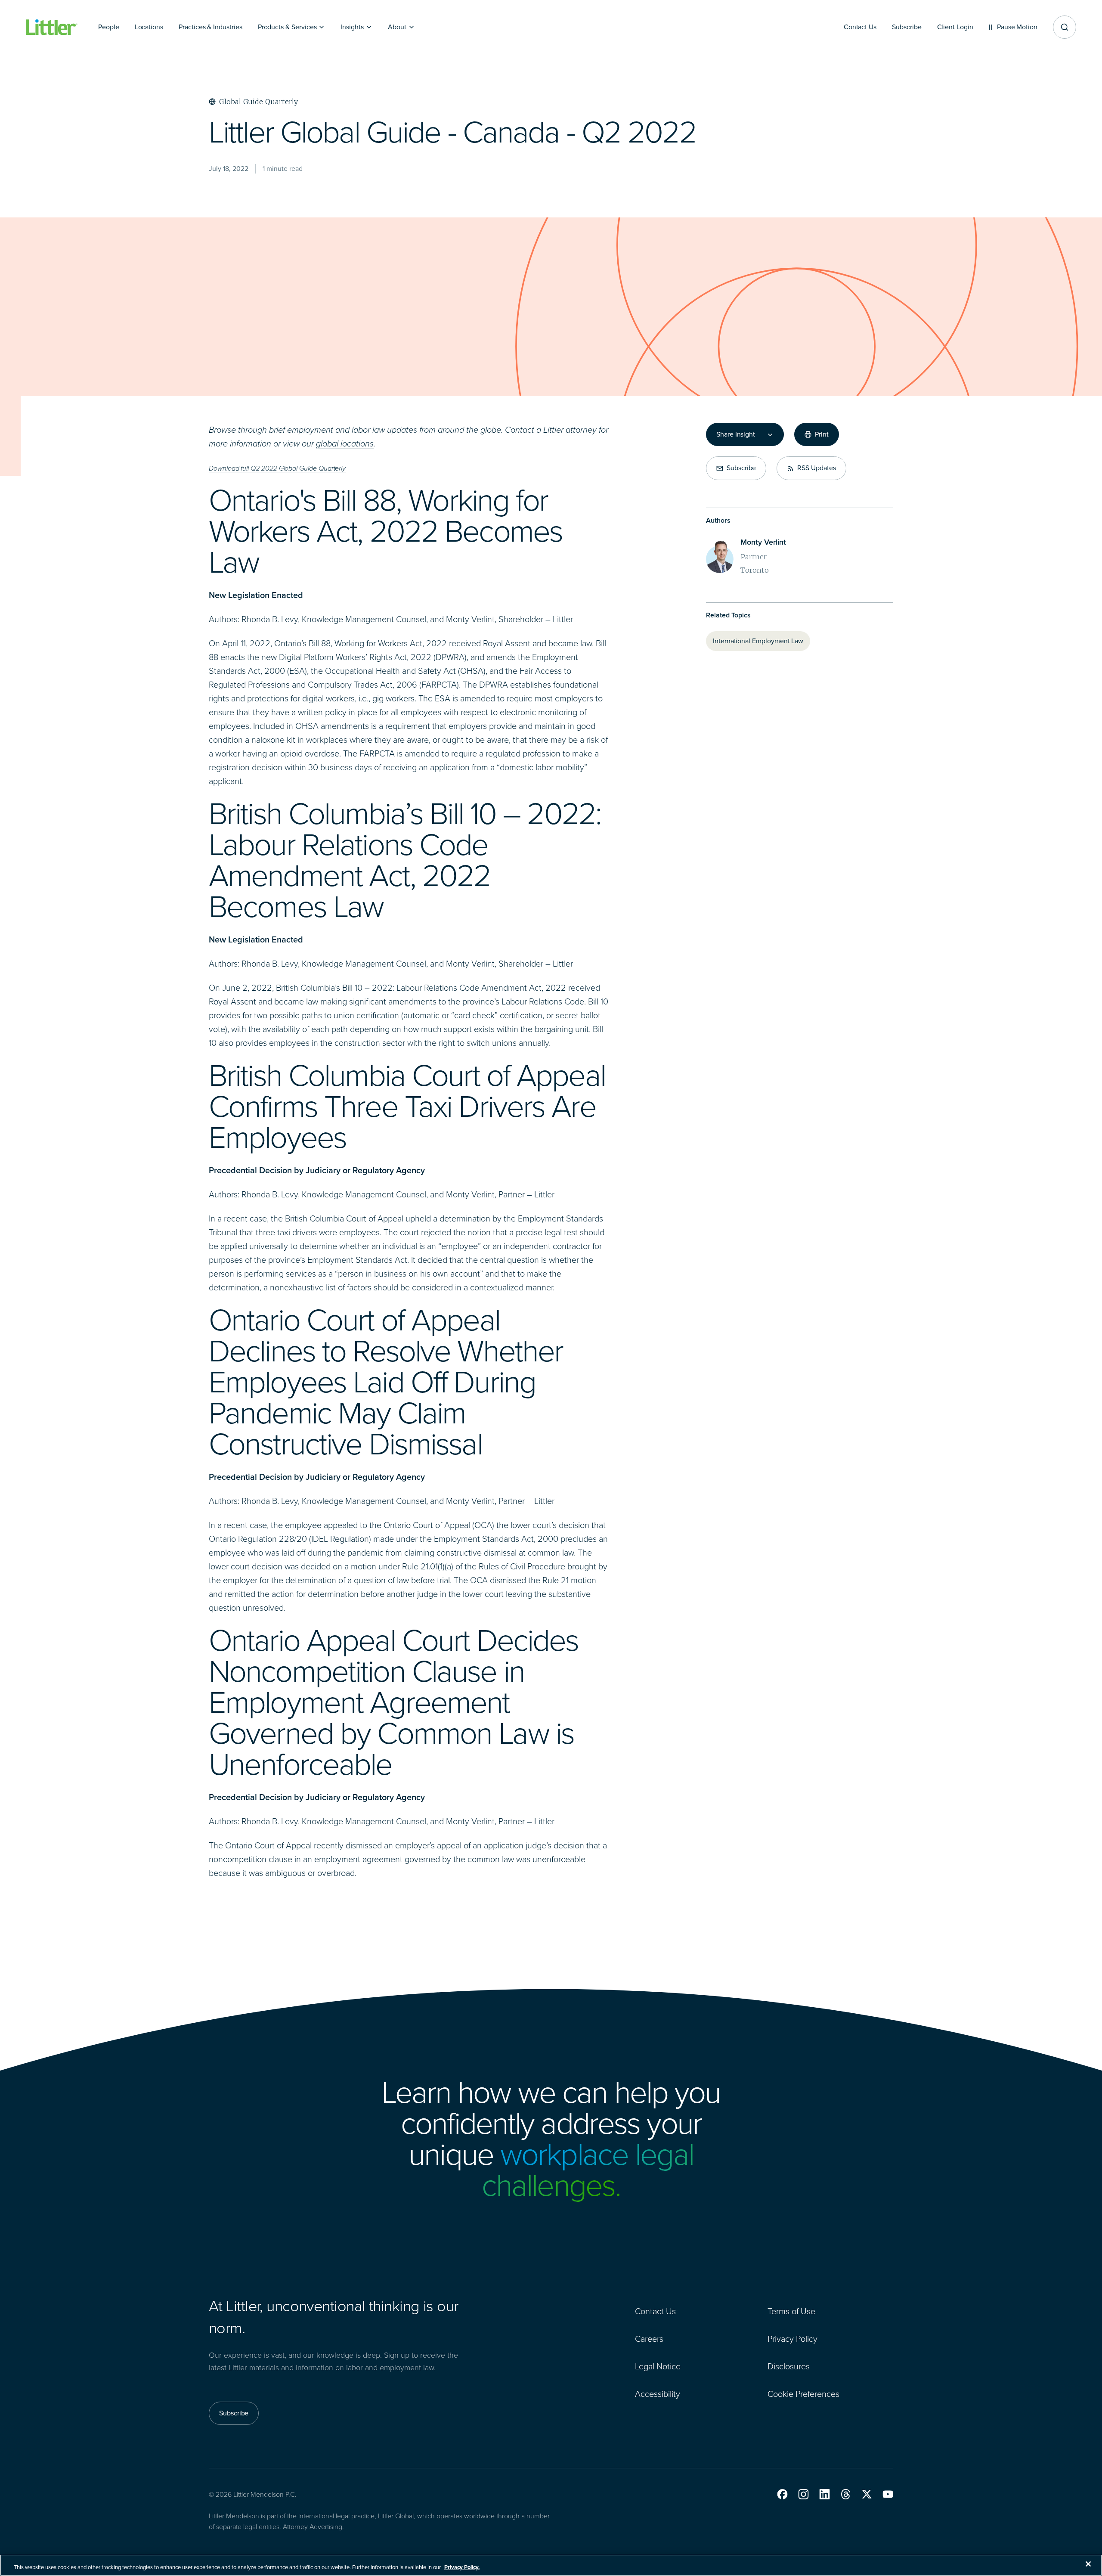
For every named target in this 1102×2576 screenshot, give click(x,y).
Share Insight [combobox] (736, 434)
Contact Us (655, 2311)
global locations (345, 443)
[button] (782, 2494)
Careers (649, 2339)
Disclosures (789, 2366)
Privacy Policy (792, 2339)
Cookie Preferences (803, 2394)
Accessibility (658, 2394)
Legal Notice (658, 2366)
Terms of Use (791, 2311)
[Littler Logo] (52, 27)
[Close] (1088, 2564)
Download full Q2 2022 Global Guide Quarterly (277, 468)
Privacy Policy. (462, 2567)
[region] (551, 2565)
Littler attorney (570, 430)
